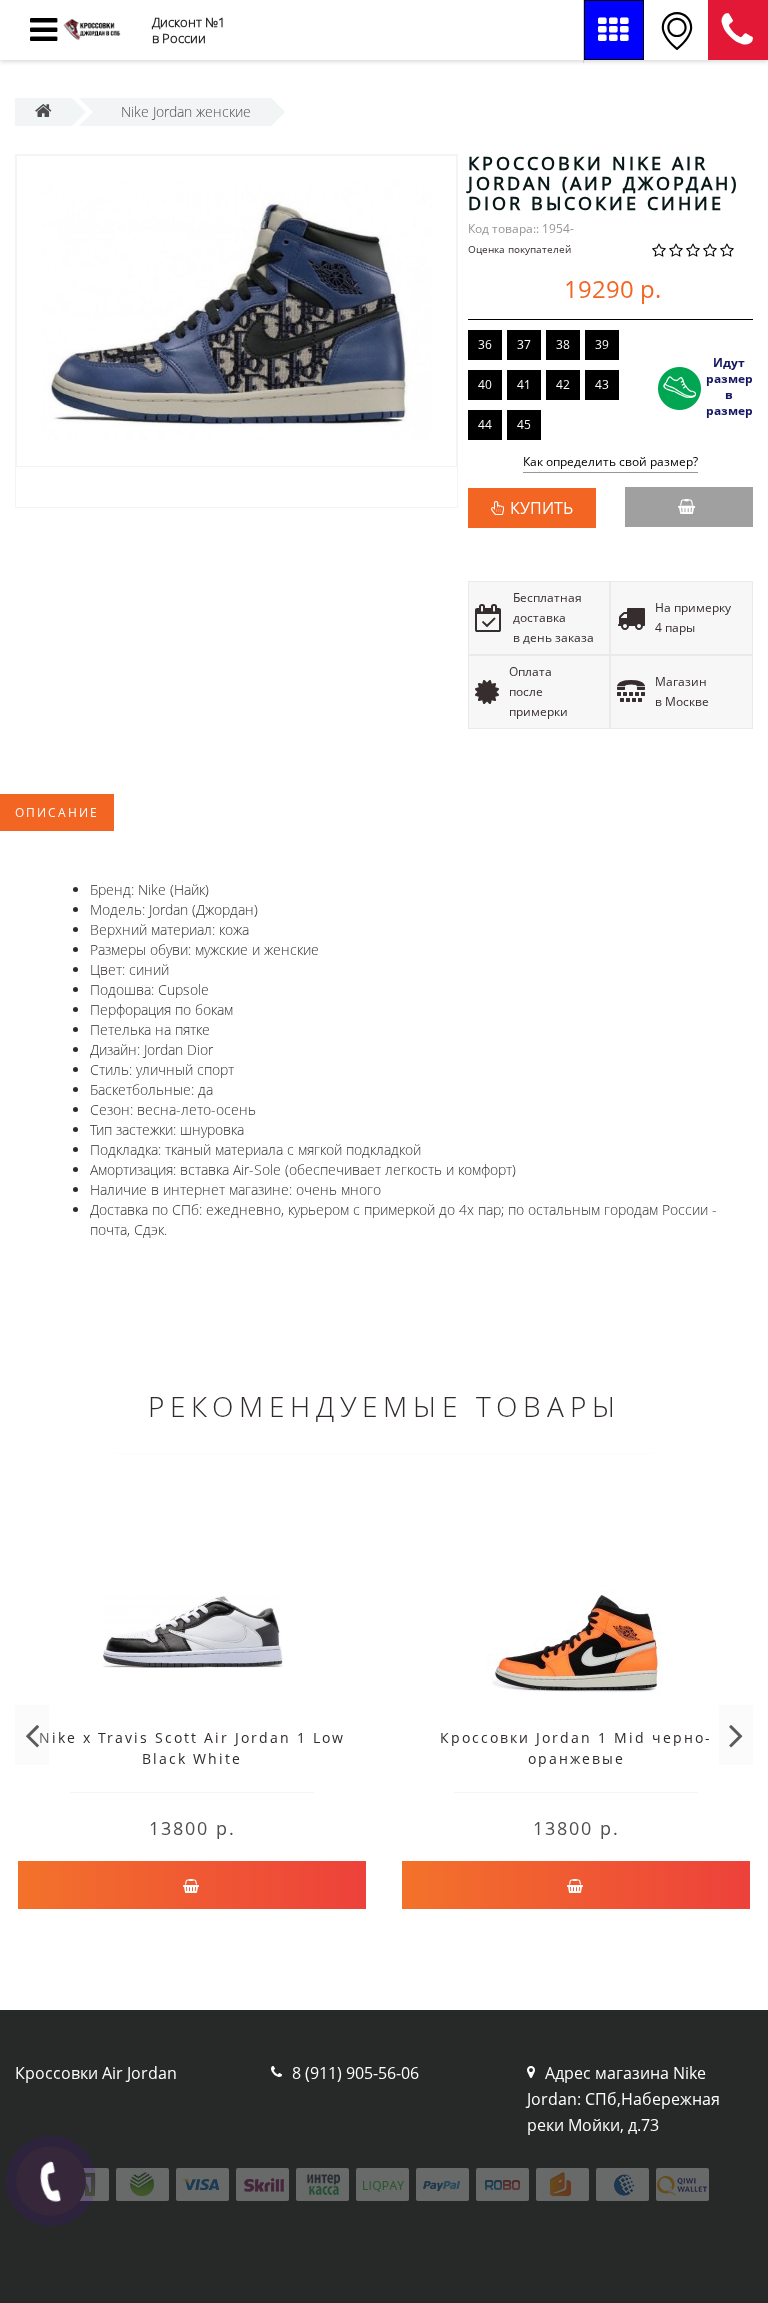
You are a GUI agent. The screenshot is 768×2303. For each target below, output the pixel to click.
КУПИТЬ (541, 508)
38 (563, 344)
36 (485, 344)
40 (485, 384)
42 (563, 384)
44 (485, 424)
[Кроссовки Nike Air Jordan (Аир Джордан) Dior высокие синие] (236, 311)
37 (524, 344)
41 (524, 384)
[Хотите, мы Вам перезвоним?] (51, 2181)
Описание (57, 812)
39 (602, 344)
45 (524, 424)
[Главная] (43, 111)
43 (602, 384)
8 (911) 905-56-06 (738, 30)
